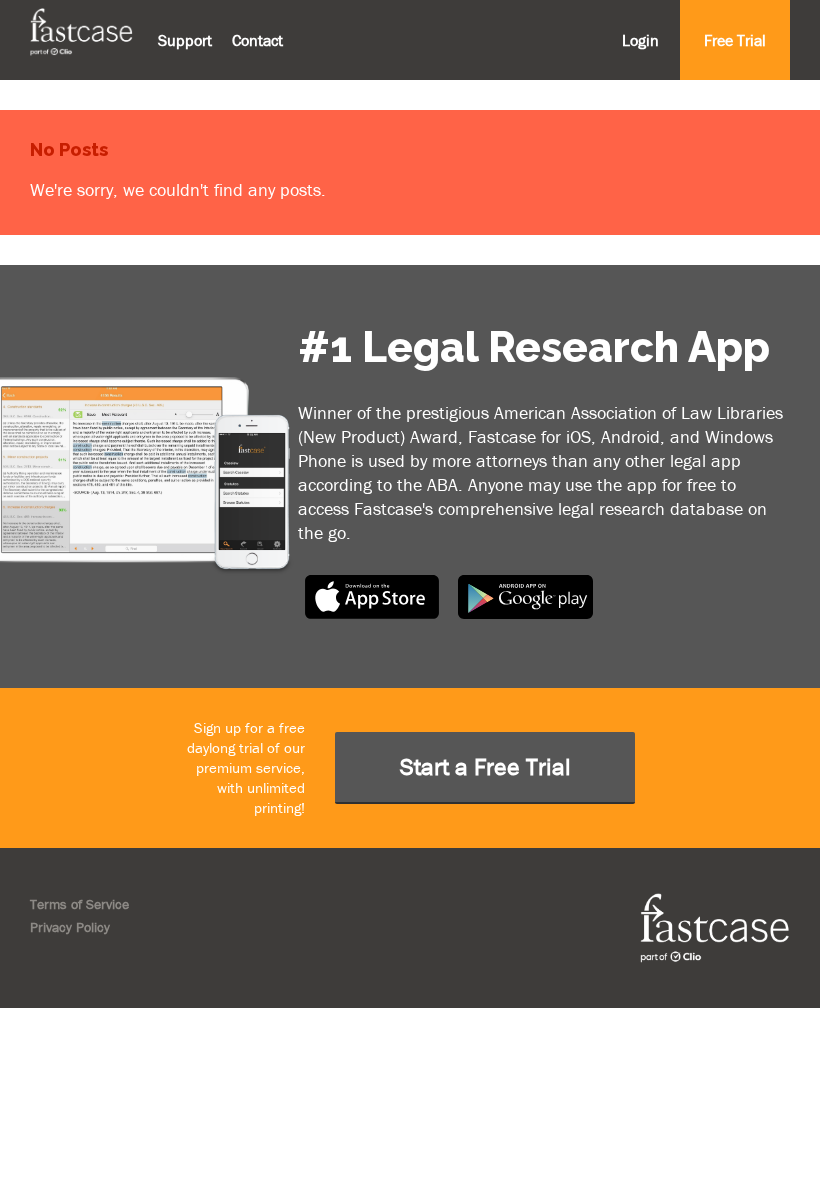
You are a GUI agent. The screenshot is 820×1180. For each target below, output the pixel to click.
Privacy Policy (70, 927)
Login (640, 40)
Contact (257, 40)
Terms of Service (79, 904)
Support (185, 40)
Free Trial (735, 40)
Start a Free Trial (485, 766)
